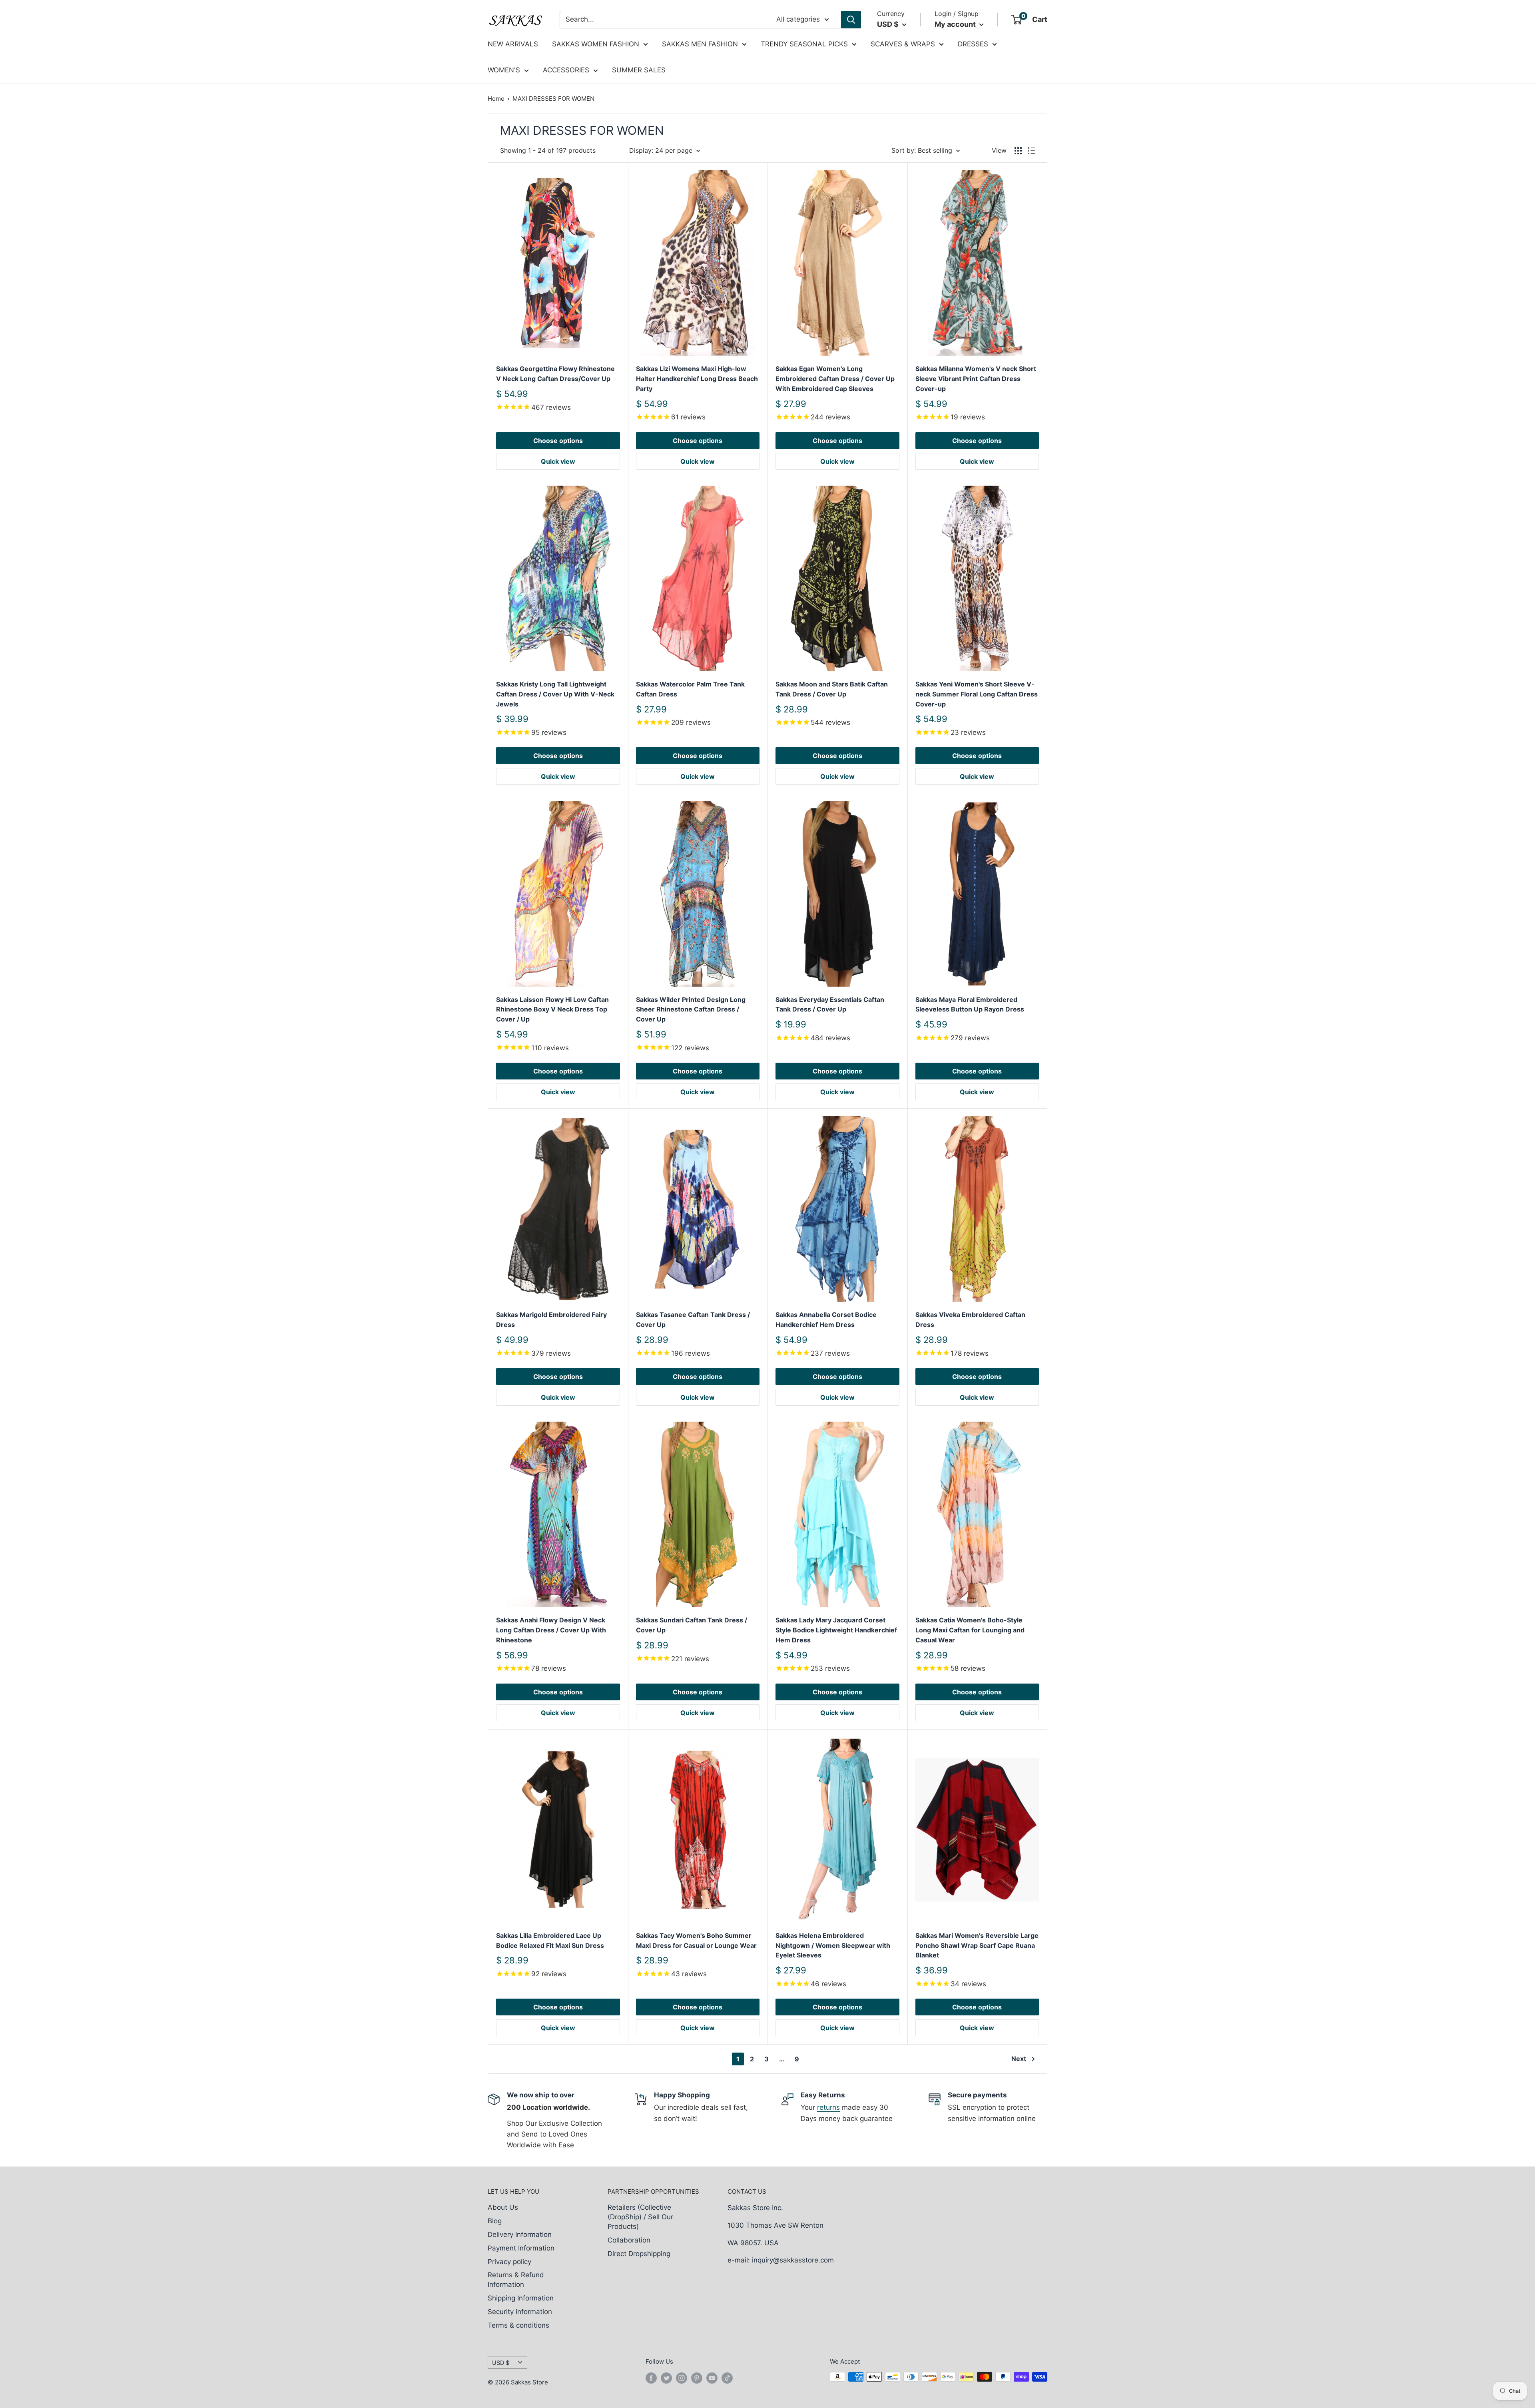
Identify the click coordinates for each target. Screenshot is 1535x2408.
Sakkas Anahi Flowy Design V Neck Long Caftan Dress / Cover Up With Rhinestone (551, 1630)
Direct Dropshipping (639, 2254)
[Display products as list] (1031, 151)
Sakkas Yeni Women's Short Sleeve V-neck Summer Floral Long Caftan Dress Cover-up (977, 694)
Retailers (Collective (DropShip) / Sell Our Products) (640, 2217)
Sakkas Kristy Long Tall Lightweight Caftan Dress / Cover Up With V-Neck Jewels (555, 694)
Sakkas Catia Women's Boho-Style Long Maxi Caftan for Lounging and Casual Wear (970, 1630)
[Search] (851, 20)
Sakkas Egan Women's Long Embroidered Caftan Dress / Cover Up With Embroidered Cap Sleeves (835, 379)
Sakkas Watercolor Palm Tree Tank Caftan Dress (690, 689)
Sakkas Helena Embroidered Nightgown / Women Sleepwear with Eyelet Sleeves (833, 1945)
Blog (495, 2221)
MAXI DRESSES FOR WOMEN (553, 99)
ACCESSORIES (566, 70)
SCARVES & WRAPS (903, 44)
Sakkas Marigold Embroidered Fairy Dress (551, 1320)
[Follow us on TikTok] (727, 2378)
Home (496, 99)
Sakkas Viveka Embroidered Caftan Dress (970, 1320)
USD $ (501, 2363)
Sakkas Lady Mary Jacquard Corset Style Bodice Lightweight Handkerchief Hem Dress (836, 1630)
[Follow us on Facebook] (651, 2378)
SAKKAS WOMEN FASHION (596, 44)
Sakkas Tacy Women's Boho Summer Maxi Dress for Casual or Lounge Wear (696, 1940)
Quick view (558, 461)
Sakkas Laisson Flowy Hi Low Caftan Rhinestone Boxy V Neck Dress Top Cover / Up (552, 1009)
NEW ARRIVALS (513, 44)
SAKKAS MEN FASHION (700, 44)
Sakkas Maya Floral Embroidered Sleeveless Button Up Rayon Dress (970, 1004)
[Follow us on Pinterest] (697, 2378)
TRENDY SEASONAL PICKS (804, 44)
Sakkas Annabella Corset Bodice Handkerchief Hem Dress (826, 1320)
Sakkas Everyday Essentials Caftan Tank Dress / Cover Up (830, 1004)
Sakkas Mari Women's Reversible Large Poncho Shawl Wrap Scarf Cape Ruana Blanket (977, 1945)
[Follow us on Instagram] (682, 2378)
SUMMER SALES (639, 70)
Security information (520, 2312)
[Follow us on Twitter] (666, 2378)
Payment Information (521, 2248)
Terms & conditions (518, 2325)
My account (956, 24)
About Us (503, 2207)
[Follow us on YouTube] (712, 2378)
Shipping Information (521, 2298)
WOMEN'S (504, 70)
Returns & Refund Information (516, 2280)
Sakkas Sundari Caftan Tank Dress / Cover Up (692, 1625)
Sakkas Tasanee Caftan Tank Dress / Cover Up (693, 1320)
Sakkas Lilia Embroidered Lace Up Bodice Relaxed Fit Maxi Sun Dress (550, 1940)
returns (828, 2107)
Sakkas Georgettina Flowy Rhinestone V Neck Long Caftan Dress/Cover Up (555, 374)
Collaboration (629, 2240)
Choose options (558, 441)
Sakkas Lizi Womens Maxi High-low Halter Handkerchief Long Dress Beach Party (697, 379)
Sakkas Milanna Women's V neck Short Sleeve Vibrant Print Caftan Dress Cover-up (976, 379)
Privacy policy (509, 2262)
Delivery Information (520, 2234)
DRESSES (973, 44)
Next (1019, 2059)
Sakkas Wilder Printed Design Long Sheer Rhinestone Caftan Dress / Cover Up (691, 1009)
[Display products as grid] (1018, 151)
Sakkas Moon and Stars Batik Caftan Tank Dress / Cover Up (832, 689)
